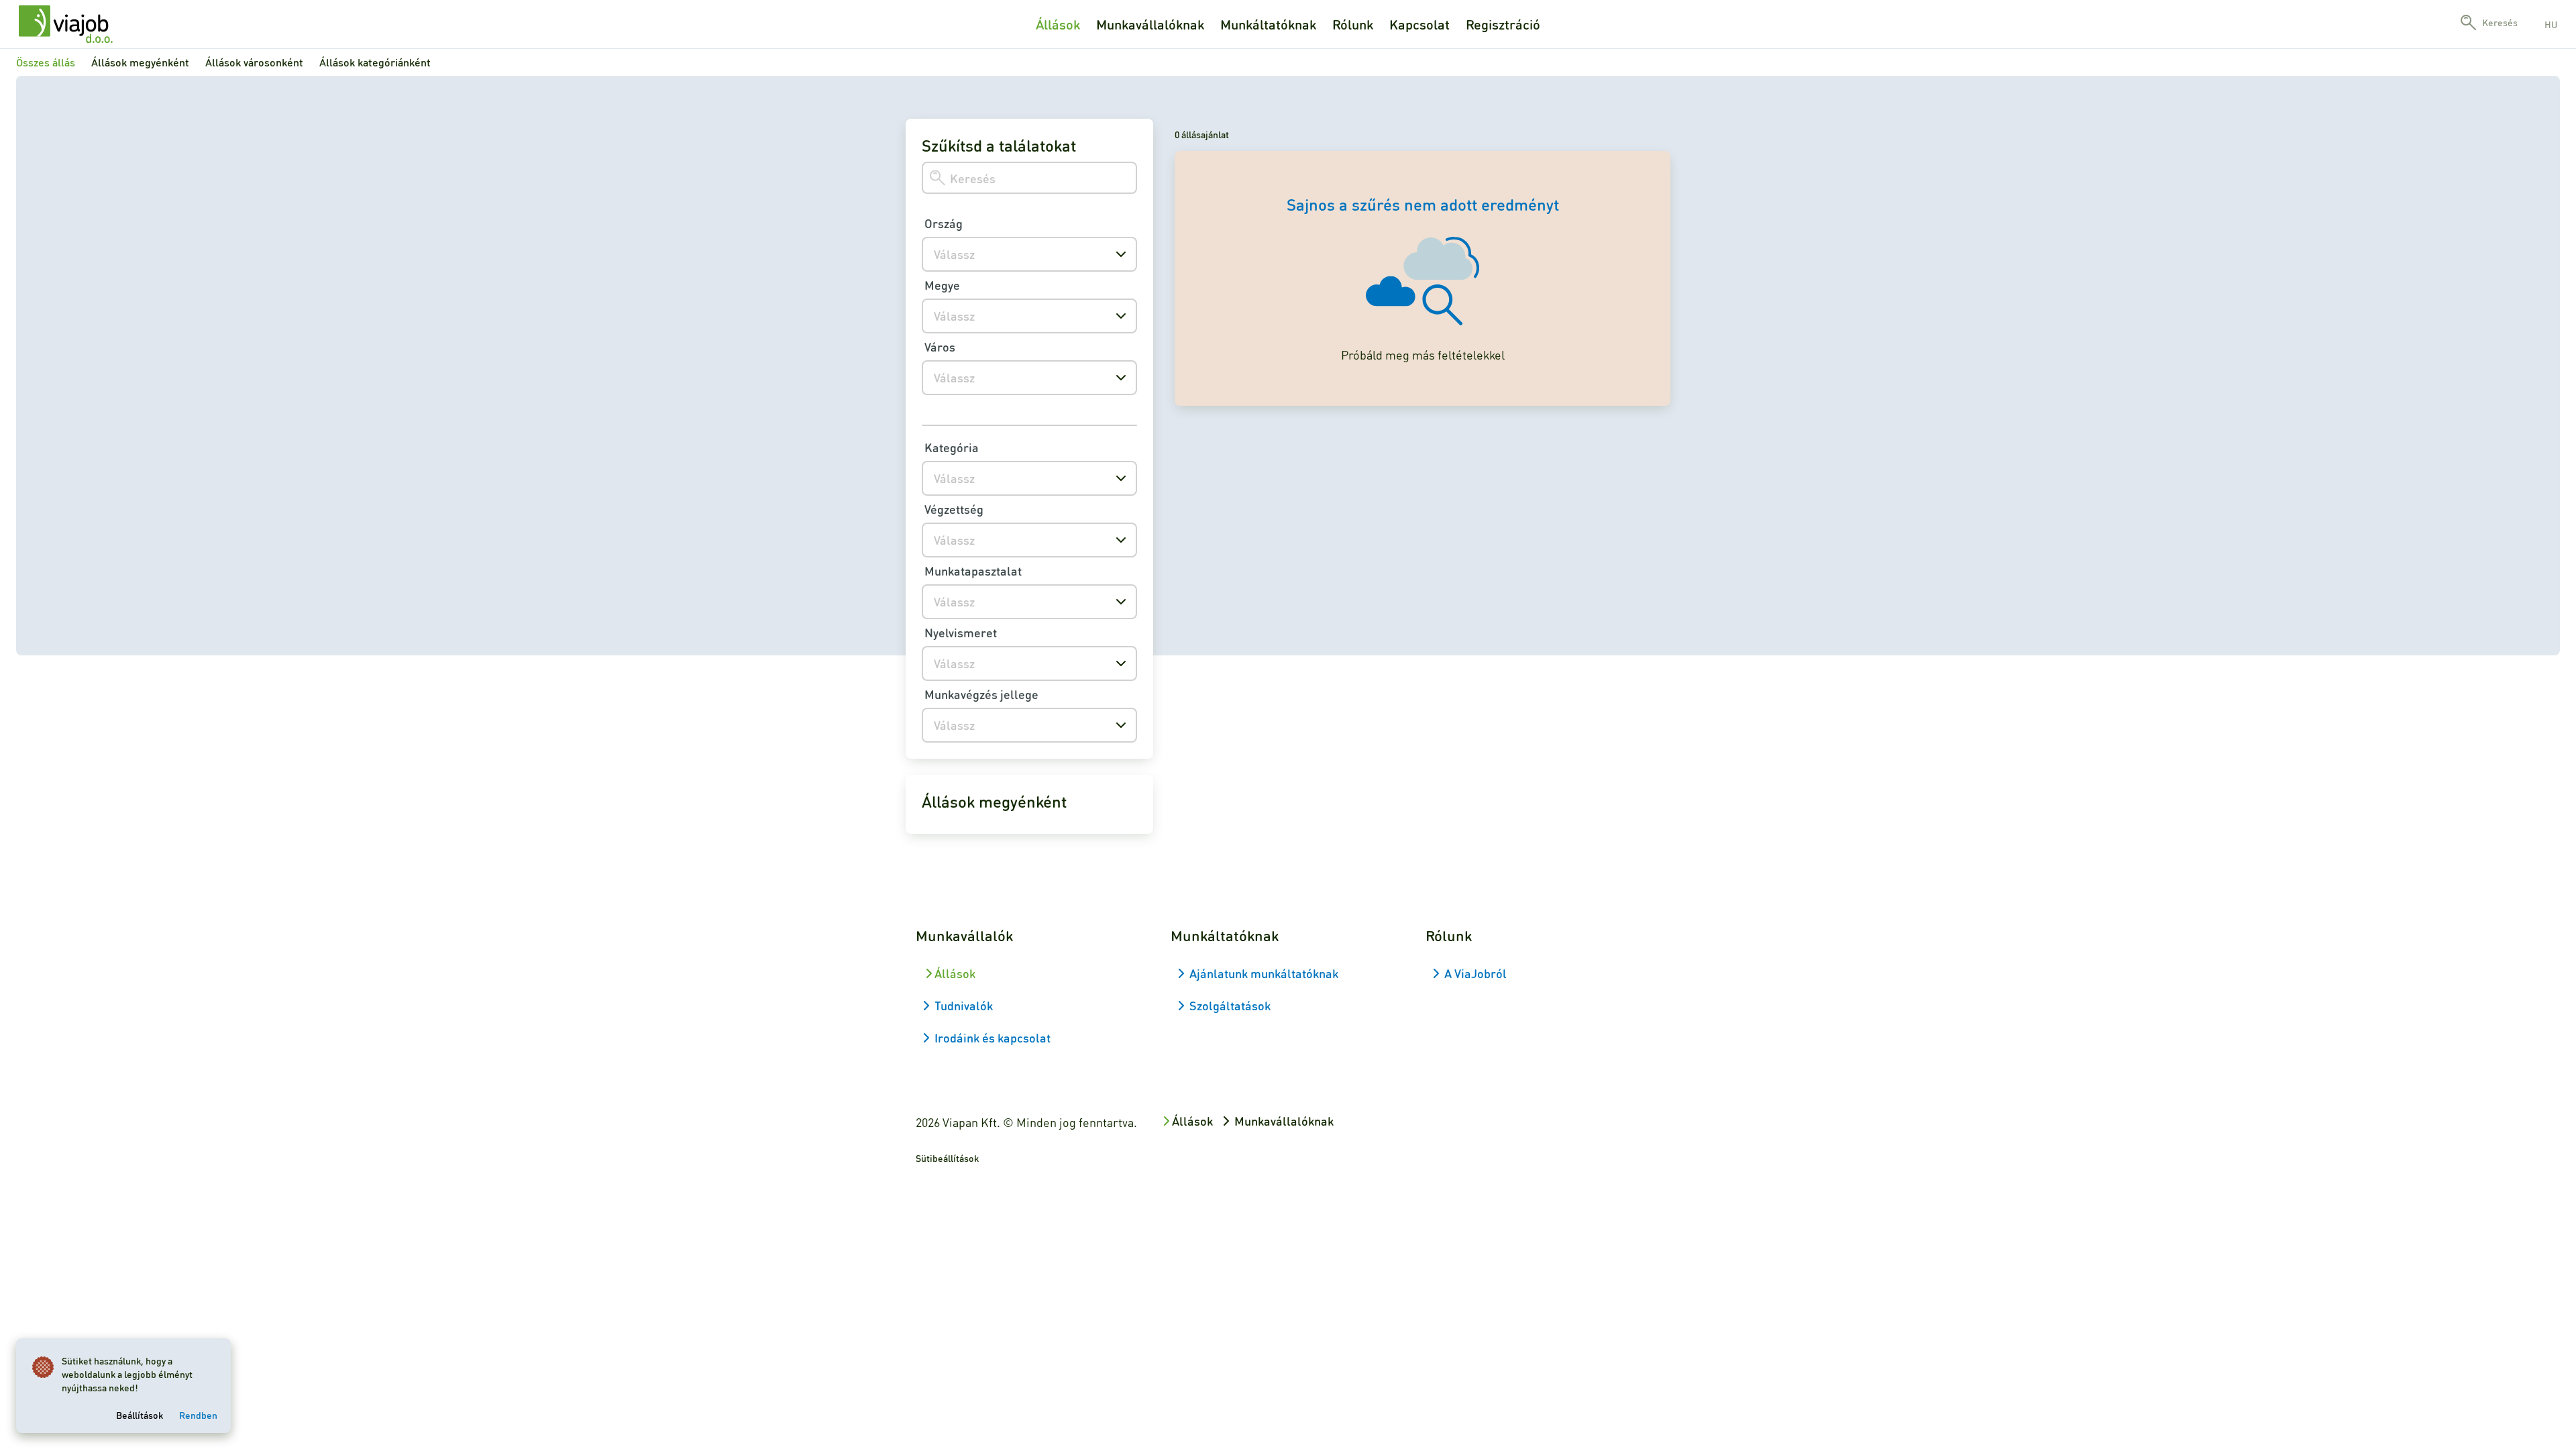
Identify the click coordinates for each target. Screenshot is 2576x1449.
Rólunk (1353, 24)
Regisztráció (1503, 24)
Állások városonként (254, 62)
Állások (1058, 24)
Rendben (198, 1415)
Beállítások (140, 1415)
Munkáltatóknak (1268, 24)
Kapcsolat (1419, 24)
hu (2551, 24)
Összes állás (46, 62)
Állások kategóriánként (375, 62)
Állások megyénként (140, 62)
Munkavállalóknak (1150, 24)
